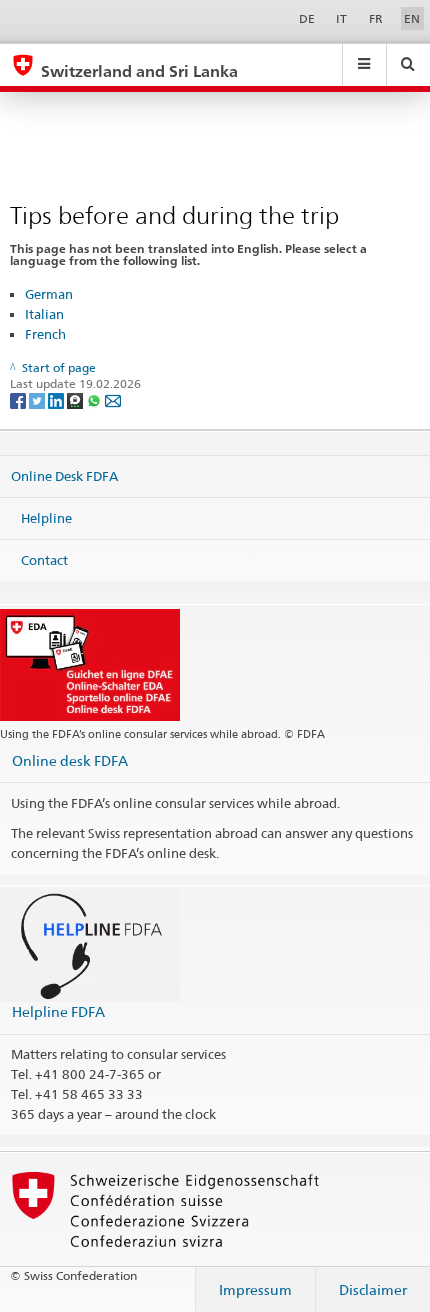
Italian (44, 314)
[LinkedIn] (57, 399)
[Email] (113, 399)
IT (341, 18)
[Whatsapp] (95, 399)
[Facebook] (19, 399)
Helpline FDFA (58, 1011)
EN (412, 18)
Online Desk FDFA (64, 476)
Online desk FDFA (70, 760)
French (45, 334)
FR (376, 18)
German (49, 294)
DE (307, 18)
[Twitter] (38, 399)
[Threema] (76, 399)
